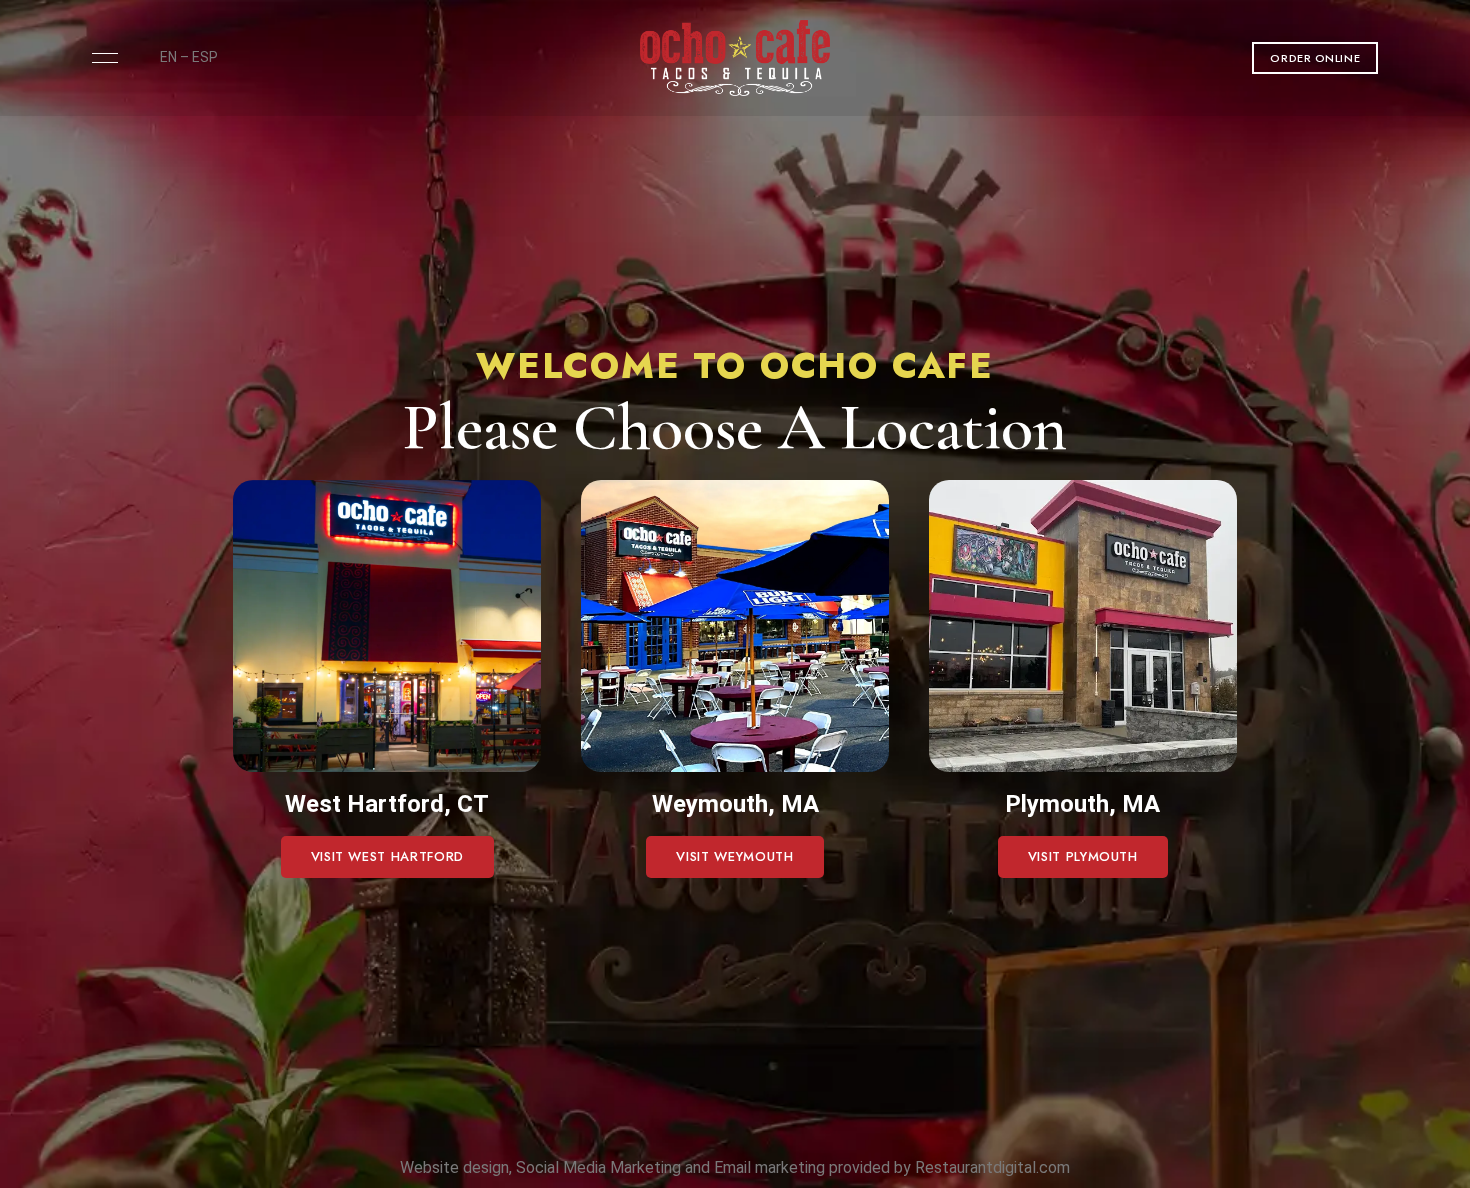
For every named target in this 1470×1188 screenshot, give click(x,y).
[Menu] (100, 58)
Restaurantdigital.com (992, 1167)
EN (168, 57)
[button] (1315, 58)
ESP (205, 57)
